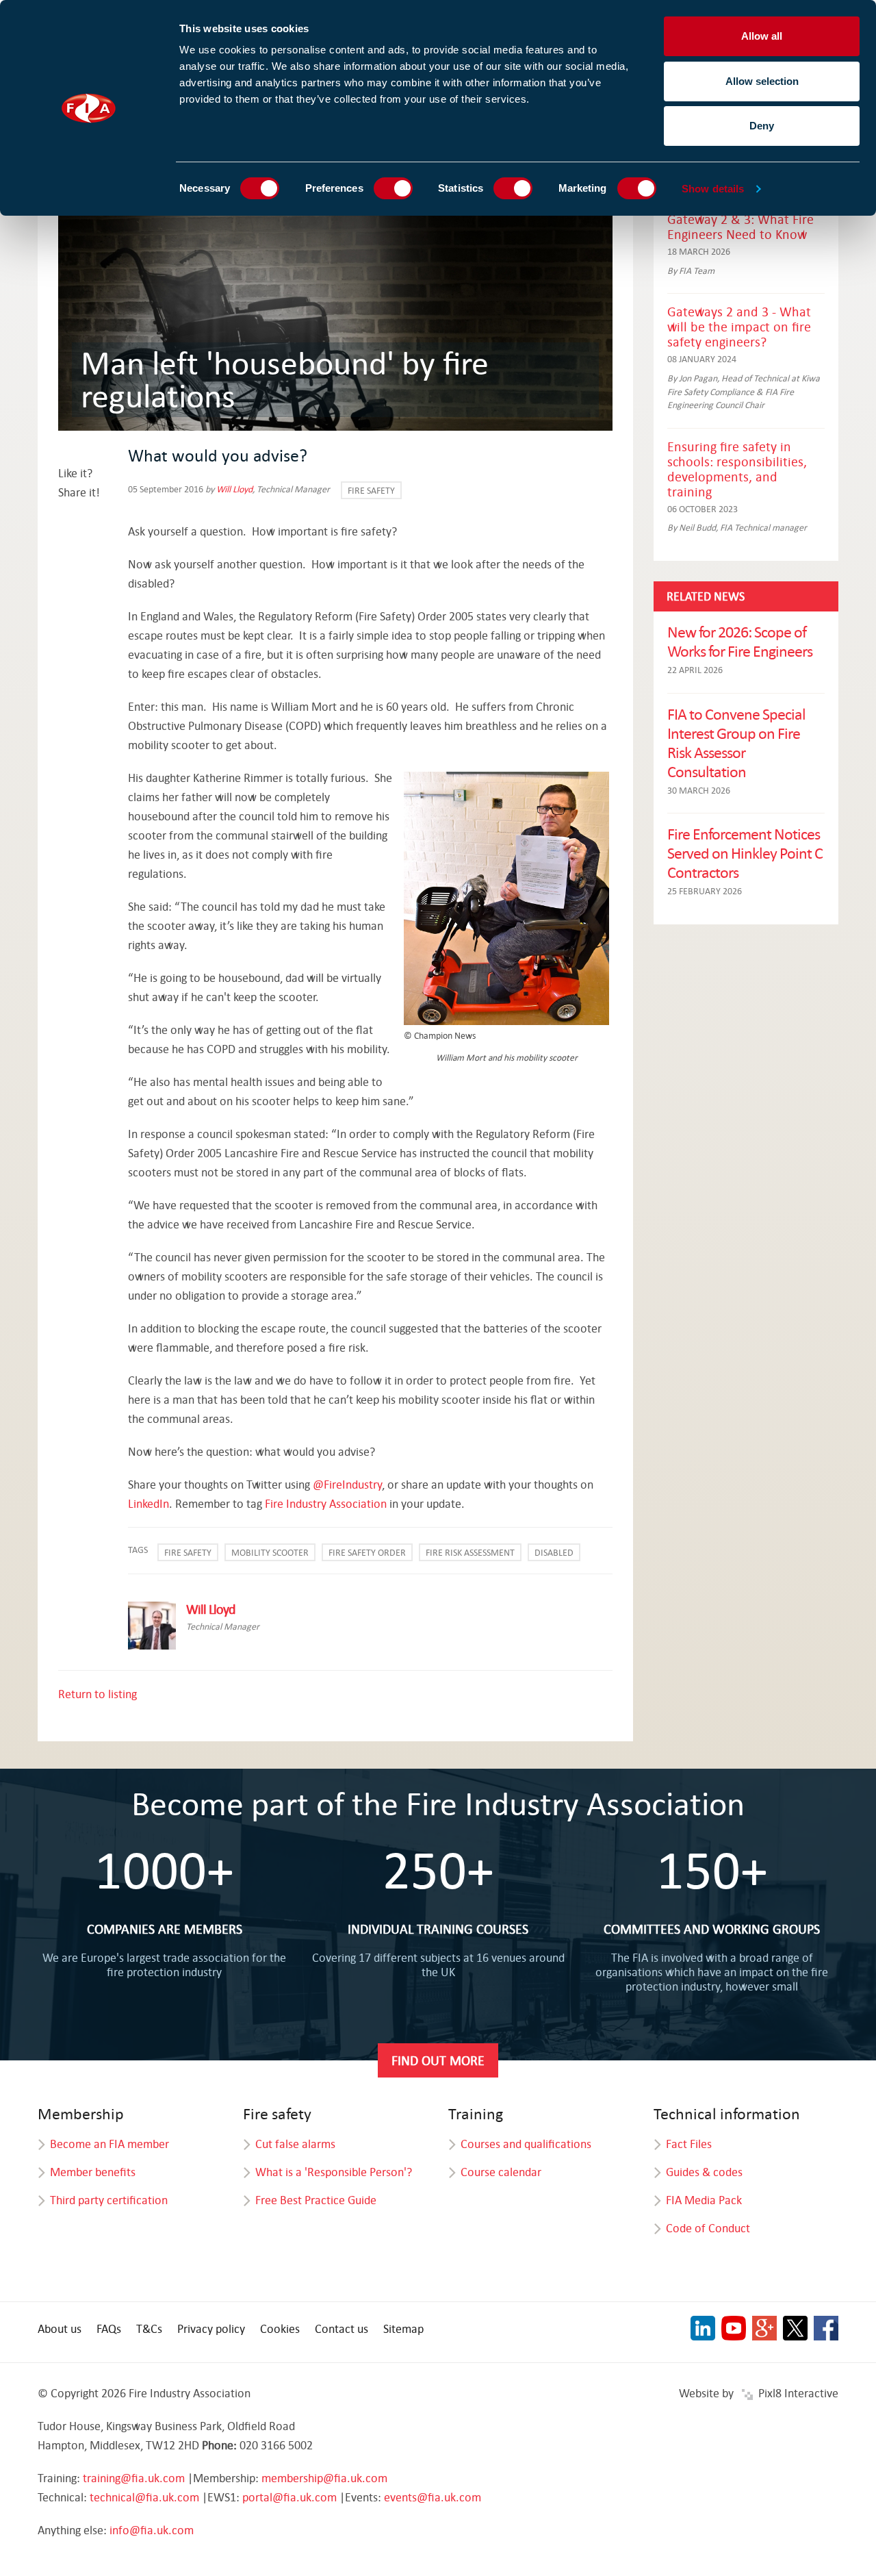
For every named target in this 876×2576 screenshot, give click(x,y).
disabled (554, 1552)
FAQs (109, 2328)
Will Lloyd (234, 489)
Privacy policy (211, 2328)
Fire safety (371, 490)
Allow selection (762, 81)
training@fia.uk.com (134, 2478)
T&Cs (149, 2328)
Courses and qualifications (526, 2144)
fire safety (188, 1552)
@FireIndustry (347, 1484)
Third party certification (109, 2200)
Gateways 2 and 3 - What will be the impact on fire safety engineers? (739, 326)
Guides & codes (704, 2172)
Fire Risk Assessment (470, 1552)
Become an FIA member (109, 2144)
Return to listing (98, 1694)
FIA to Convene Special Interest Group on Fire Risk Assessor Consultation (736, 742)
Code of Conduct (708, 2228)
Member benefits (93, 2172)
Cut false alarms (295, 2144)
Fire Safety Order (367, 1552)
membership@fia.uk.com (324, 2478)
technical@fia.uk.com (144, 2497)
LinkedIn (149, 1503)
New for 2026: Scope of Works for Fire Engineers (740, 641)
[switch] (393, 188)
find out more (438, 2060)
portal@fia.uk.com (289, 2497)
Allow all (762, 36)
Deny (762, 126)
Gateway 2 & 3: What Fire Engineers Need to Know (740, 226)
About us (60, 2328)
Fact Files (689, 2144)
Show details (713, 189)
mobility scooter (270, 1552)
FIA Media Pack (704, 2200)
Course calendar (501, 2172)
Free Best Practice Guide (316, 2200)
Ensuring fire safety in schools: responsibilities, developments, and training (737, 469)
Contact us (342, 2328)
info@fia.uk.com (152, 2530)
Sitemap (403, 2328)
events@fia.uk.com (433, 2497)
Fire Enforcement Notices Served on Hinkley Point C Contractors (745, 853)
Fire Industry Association (326, 1503)
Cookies (280, 2328)
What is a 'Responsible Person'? (334, 2172)
